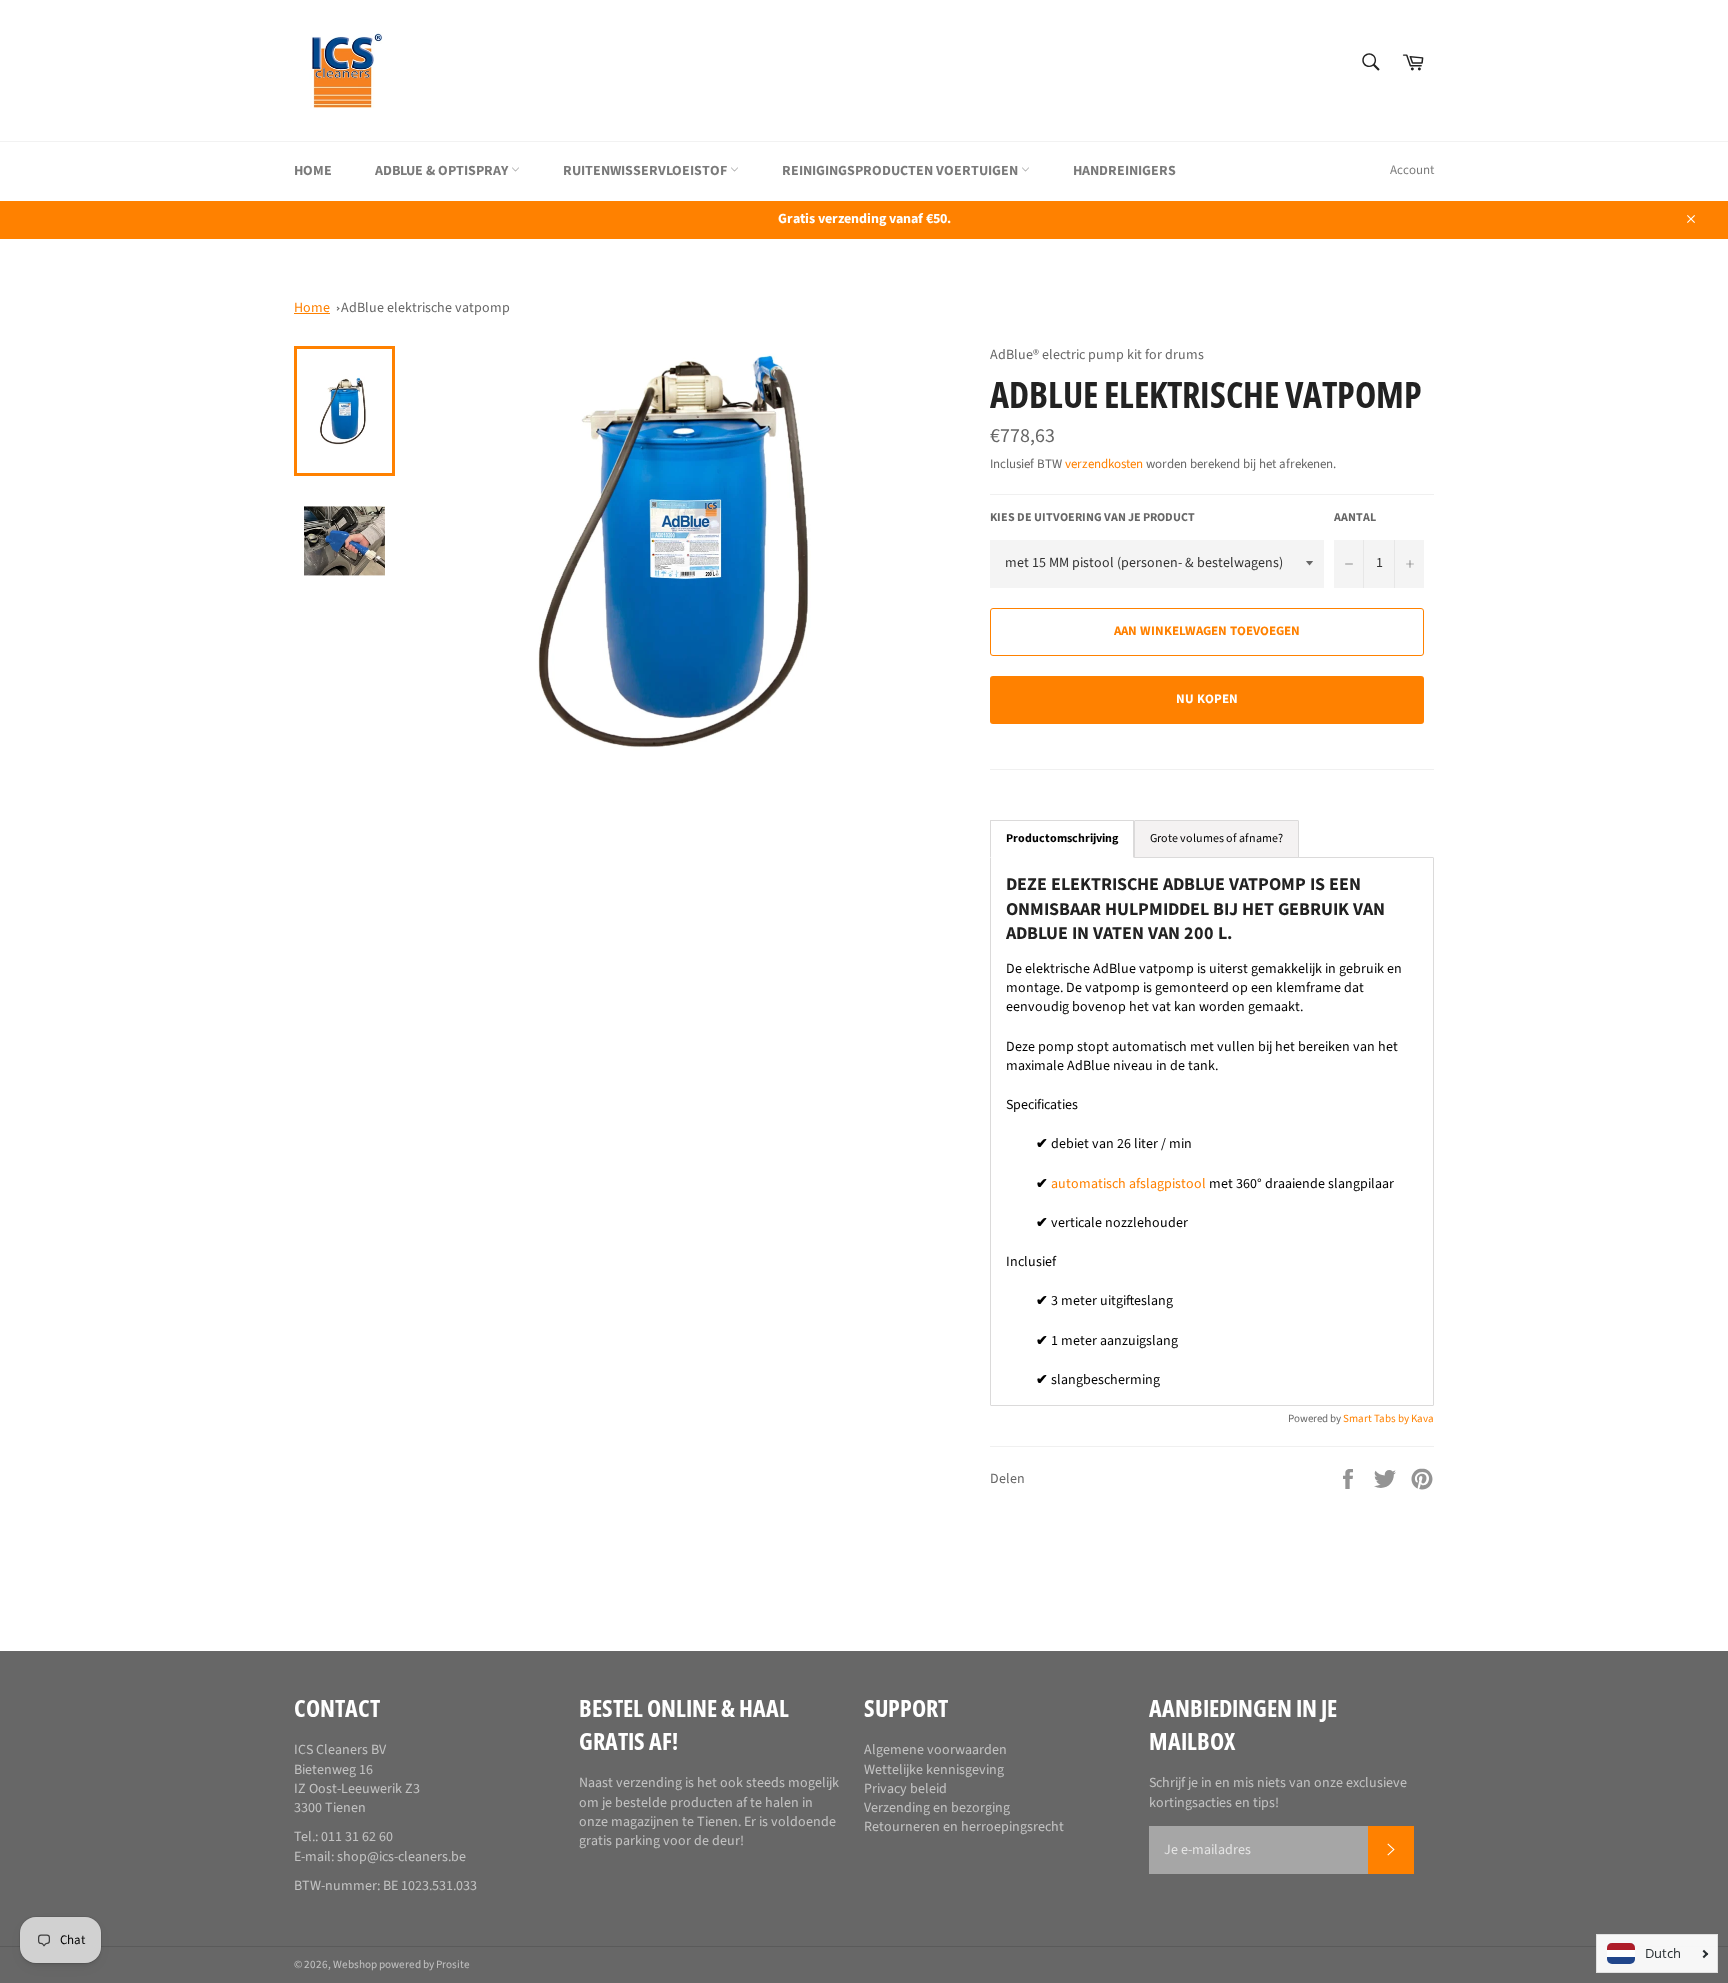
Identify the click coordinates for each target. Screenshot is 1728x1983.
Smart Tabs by (1377, 1418)
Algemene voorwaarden (935, 1750)
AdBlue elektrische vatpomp (425, 308)
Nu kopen (1207, 699)
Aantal (1355, 518)
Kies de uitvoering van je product (1092, 518)
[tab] (1062, 839)
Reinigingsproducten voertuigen (901, 171)
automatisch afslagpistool (1128, 1184)
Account (1412, 170)
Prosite (453, 1964)
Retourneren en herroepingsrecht (964, 1827)
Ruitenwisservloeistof (646, 171)
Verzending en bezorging (937, 1808)
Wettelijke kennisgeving (934, 1770)
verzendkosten (1104, 464)
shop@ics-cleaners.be (401, 1857)
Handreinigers (1124, 171)
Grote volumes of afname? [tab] (1216, 838)
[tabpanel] (1212, 1131)
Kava (1422, 1418)
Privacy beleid (905, 1789)
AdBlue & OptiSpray (443, 171)
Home (313, 171)
